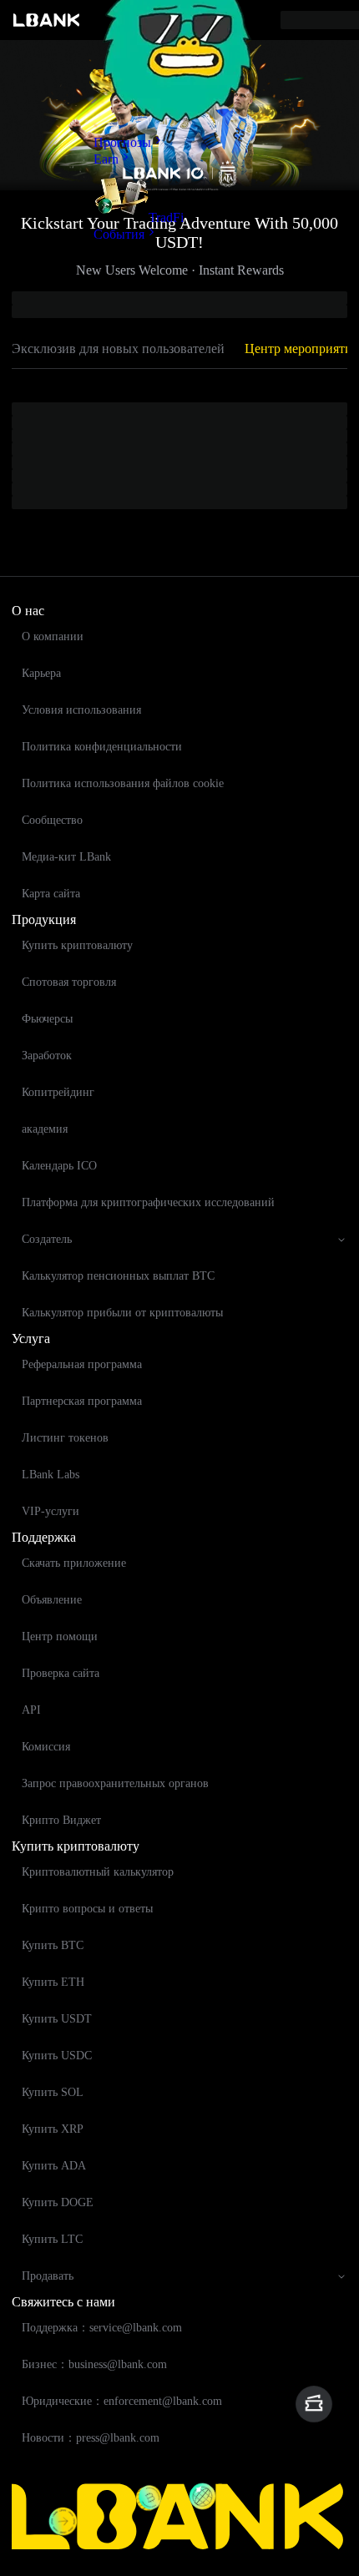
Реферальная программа (82, 1364)
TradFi (166, 217)
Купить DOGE (58, 2202)
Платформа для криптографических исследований (148, 1202)
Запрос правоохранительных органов (115, 1783)
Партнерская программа (82, 1401)
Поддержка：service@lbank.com (102, 2328)
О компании (53, 636)
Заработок (47, 1056)
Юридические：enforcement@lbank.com (122, 2401)
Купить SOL (53, 2092)
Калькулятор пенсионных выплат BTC (118, 1276)
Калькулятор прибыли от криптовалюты (122, 1313)
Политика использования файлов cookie (123, 783)
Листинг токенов (65, 1438)
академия (45, 1129)
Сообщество (52, 820)
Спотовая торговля (69, 982)
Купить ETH (53, 1982)
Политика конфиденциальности (102, 747)
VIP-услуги (51, 1511)
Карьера (41, 673)
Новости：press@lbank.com (91, 2438)
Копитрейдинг (58, 1092)
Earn (106, 159)
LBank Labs (51, 1475)
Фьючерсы (47, 1019)
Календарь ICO (59, 1166)
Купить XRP (53, 2129)
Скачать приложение (74, 1563)
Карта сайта (51, 894)
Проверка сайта (61, 1673)
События (119, 234)
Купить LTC (52, 2239)
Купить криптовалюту (77, 945)
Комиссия (46, 1747)
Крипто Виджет (61, 1820)
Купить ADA (54, 2166)
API (31, 1710)
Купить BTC (53, 1945)
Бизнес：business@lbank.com (94, 2364)
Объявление (52, 1600)
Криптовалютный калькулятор (98, 1872)
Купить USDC (57, 2056)
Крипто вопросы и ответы (87, 1909)
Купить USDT (57, 2019)
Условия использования (81, 710)
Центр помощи (60, 1637)
